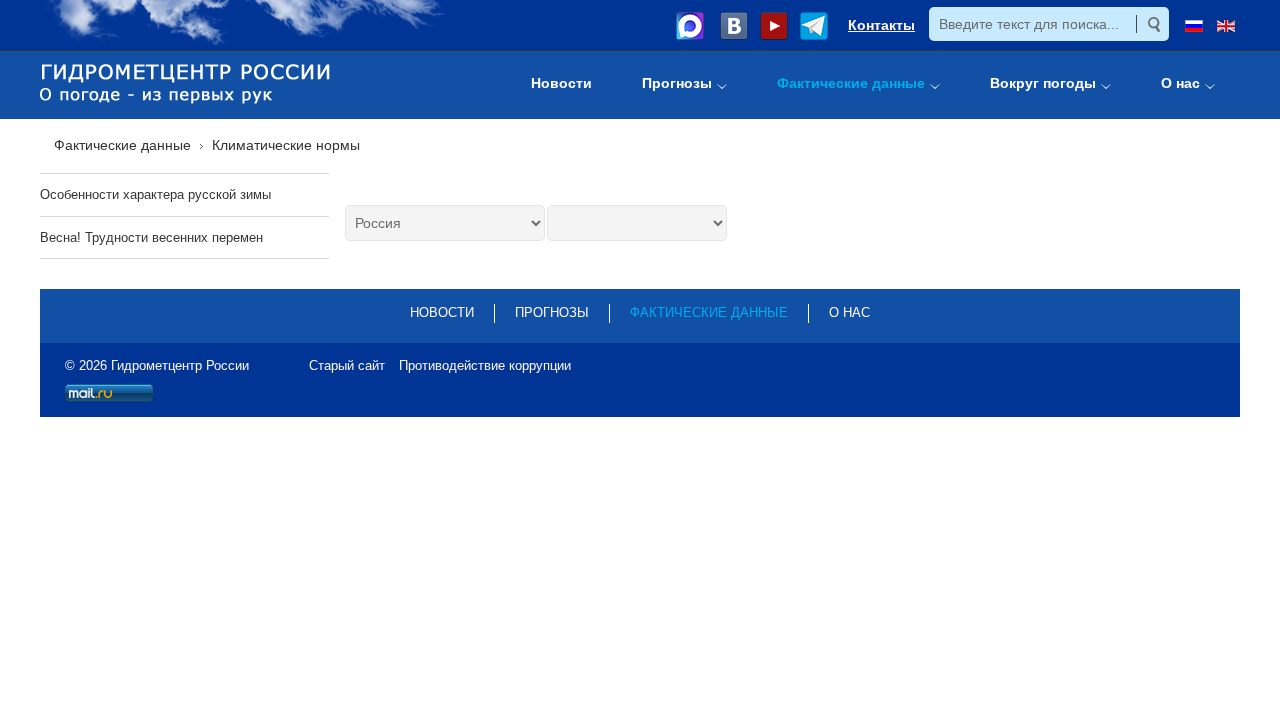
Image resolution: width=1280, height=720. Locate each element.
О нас (849, 312)
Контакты (881, 25)
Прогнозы (552, 312)
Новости (442, 312)
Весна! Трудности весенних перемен (151, 237)
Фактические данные (709, 312)
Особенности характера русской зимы (155, 194)
